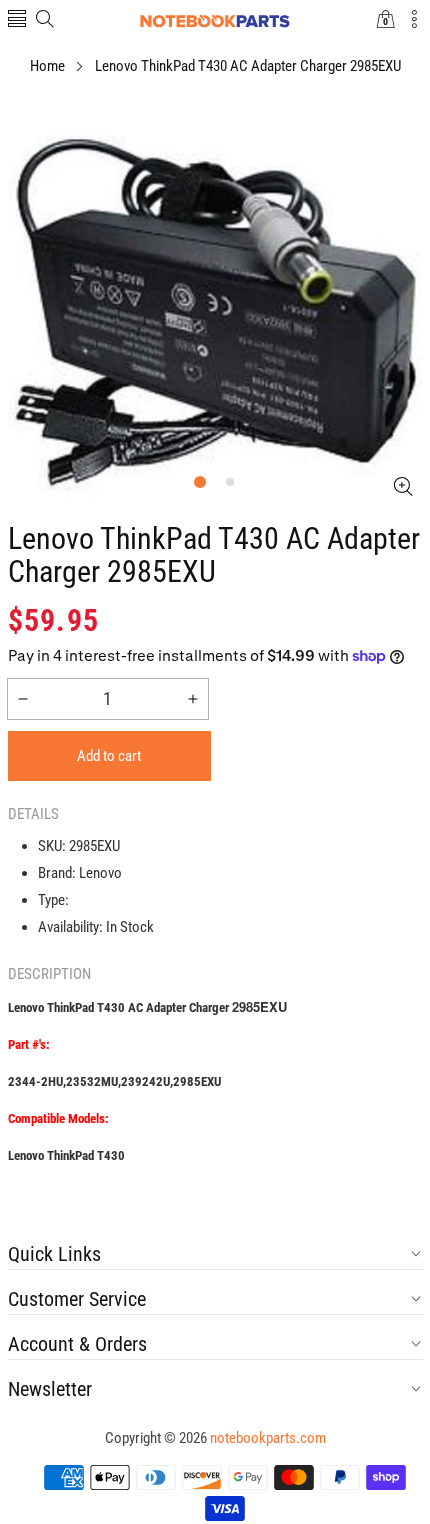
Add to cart (109, 756)
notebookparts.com (268, 1438)
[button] (17, 20)
